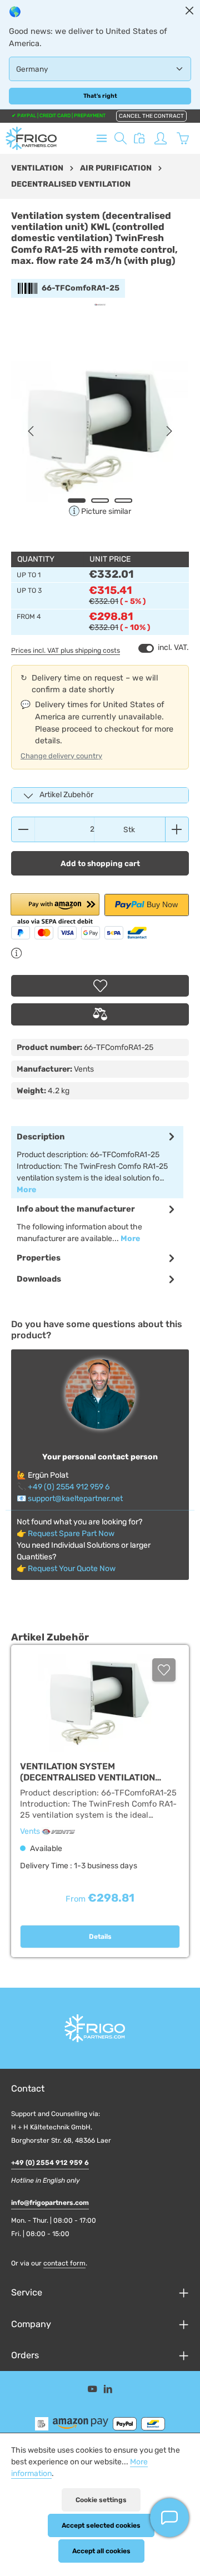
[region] (100, 431)
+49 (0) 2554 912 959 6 (69, 1487)
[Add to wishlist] (100, 986)
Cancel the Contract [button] (151, 116)
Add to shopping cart (100, 863)
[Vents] (100, 305)
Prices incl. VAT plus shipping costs (66, 651)
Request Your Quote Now (72, 1569)
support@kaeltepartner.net (75, 1499)
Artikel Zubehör (66, 795)
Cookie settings (101, 2500)
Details (100, 1937)
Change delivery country (61, 756)
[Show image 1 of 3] (77, 501)
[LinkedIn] (108, 2391)
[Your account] (161, 138)
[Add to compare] (100, 1014)
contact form (64, 2263)
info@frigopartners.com (50, 2203)
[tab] (97, 1162)
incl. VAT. (164, 648)
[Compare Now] (139, 138)
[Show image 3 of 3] (123, 501)
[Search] (121, 138)
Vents (31, 1831)
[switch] (146, 648)
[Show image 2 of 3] (100, 501)
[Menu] (102, 138)
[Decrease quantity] (23, 829)
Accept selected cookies (101, 2525)
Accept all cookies (101, 2551)
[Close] (189, 11)
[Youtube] (93, 2391)
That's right (100, 96)
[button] (55, 910)
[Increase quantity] (177, 829)
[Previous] (32, 431)
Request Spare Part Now (71, 1534)
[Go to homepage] (31, 138)
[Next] (168, 431)
